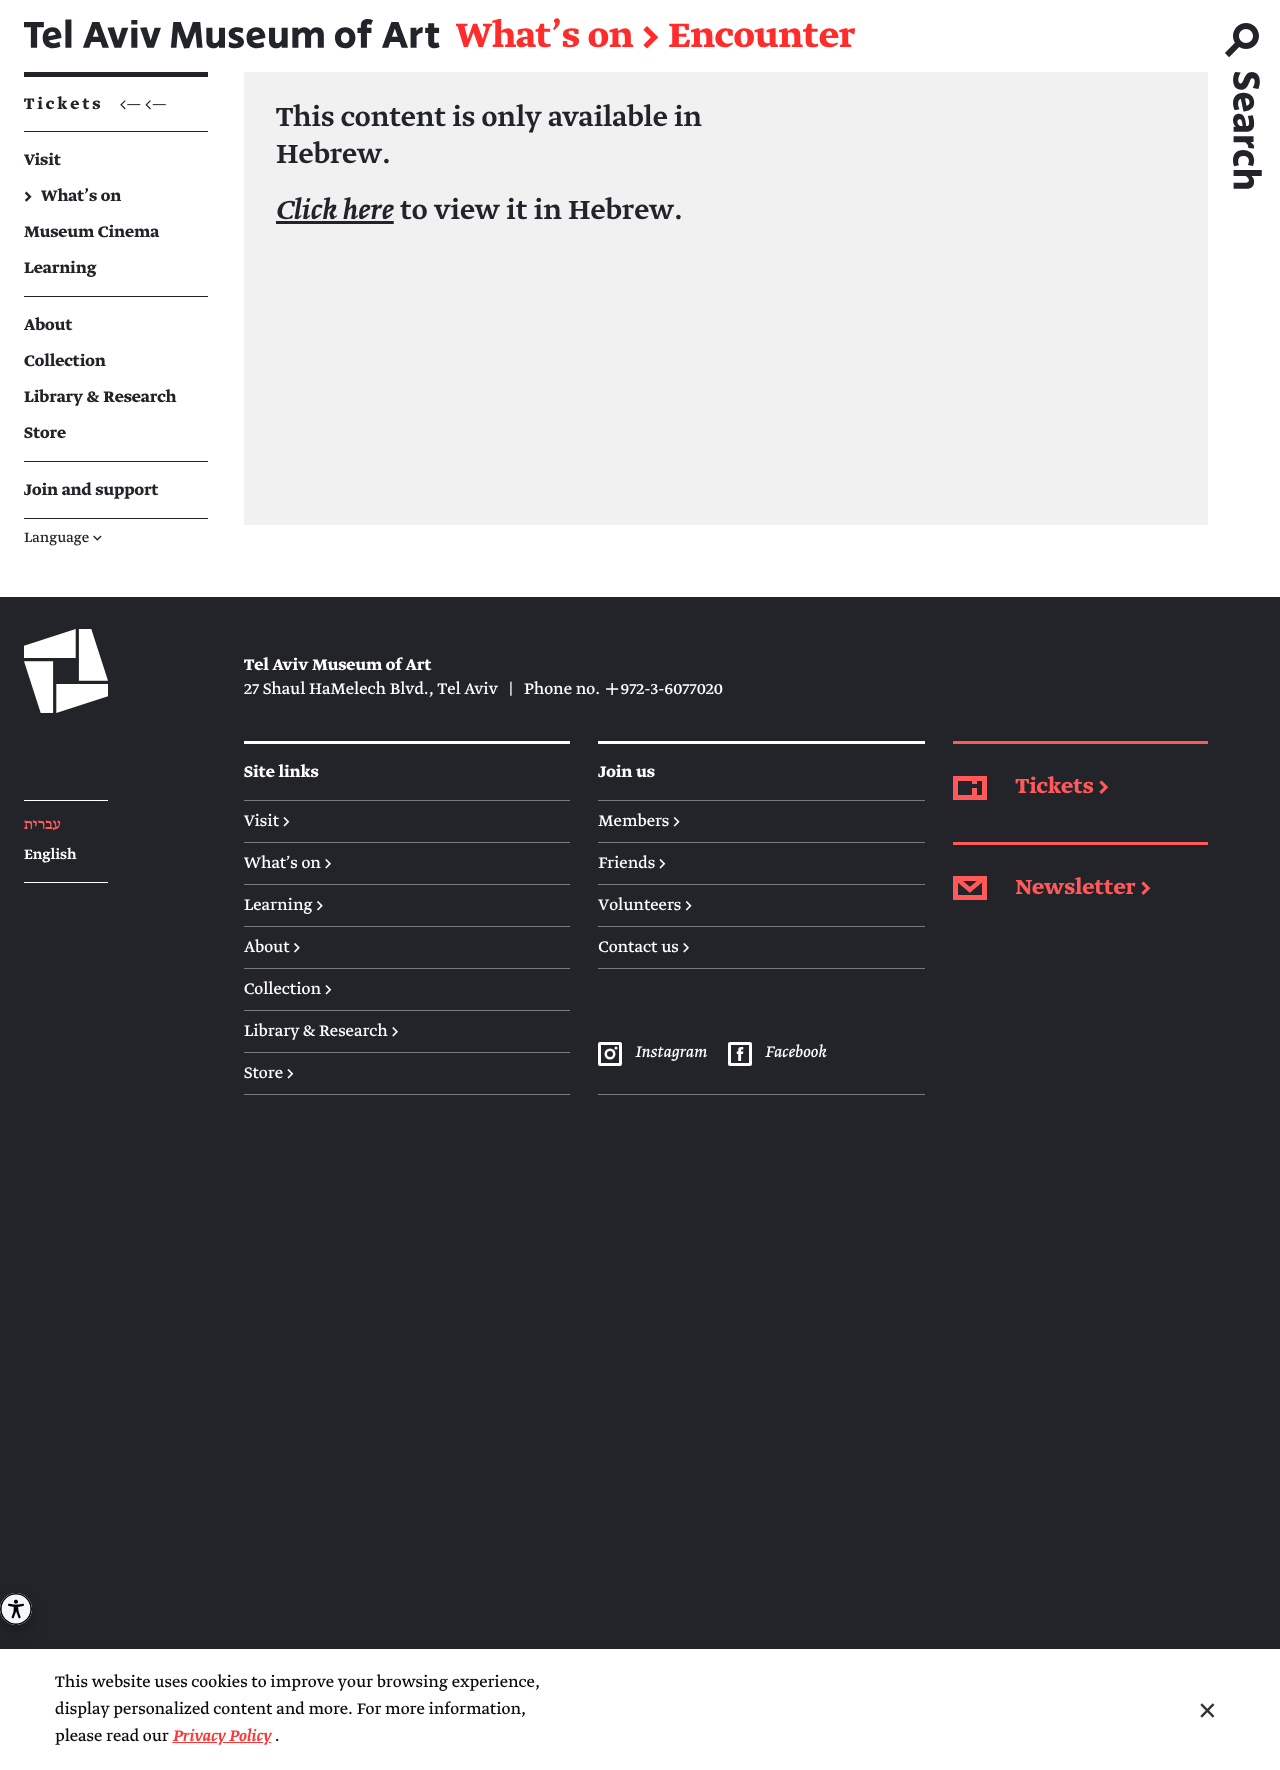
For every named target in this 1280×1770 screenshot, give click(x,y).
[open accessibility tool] (16, 1609)
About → (272, 947)
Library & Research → (321, 1031)
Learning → (283, 905)
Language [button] (63, 538)
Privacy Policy (221, 1736)
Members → (639, 821)
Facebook (795, 1052)
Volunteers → (645, 905)
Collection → (288, 989)
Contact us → (643, 947)
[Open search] (1244, 99)
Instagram (671, 1052)
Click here (335, 211)
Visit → (267, 821)
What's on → (288, 863)
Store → (269, 1073)
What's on (544, 37)
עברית (42, 825)
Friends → (632, 863)
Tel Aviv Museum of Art (232, 36)
